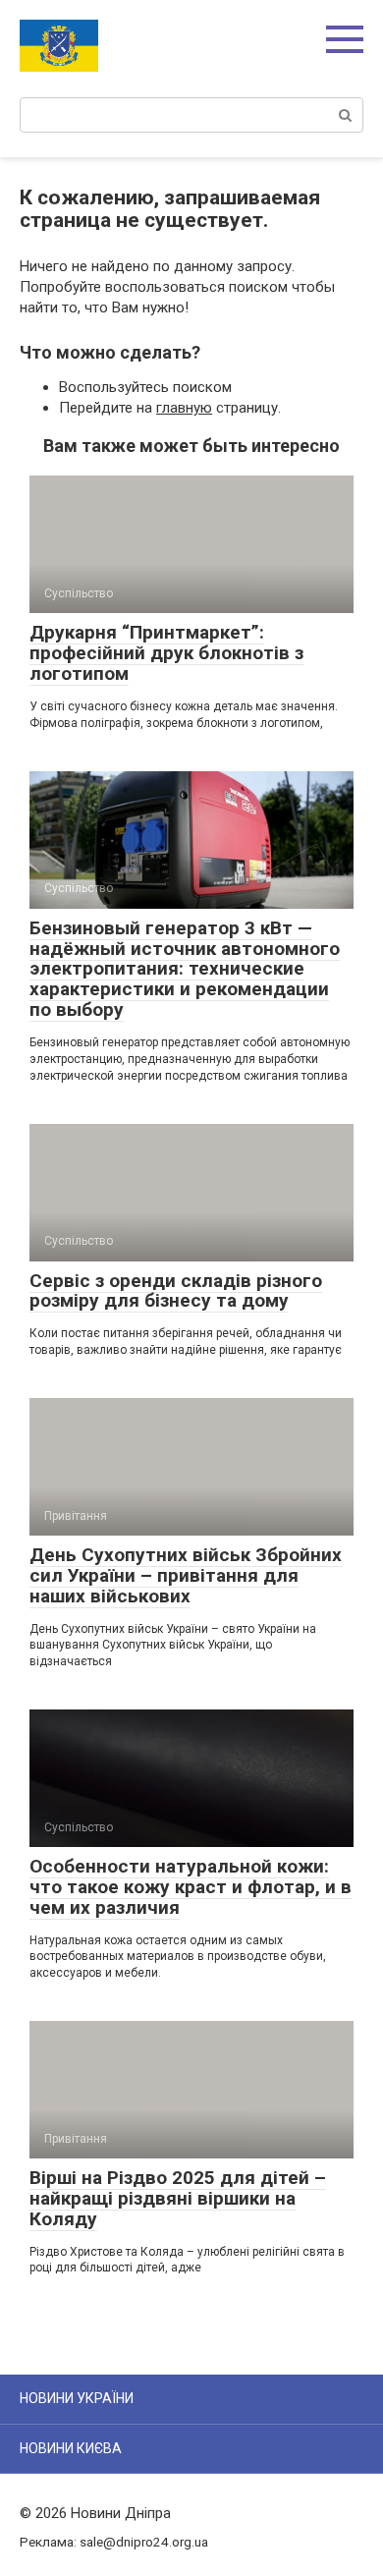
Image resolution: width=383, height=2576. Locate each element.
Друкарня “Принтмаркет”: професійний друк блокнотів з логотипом (166, 653)
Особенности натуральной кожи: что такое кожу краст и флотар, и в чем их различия (191, 1887)
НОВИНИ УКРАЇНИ (77, 2398)
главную (184, 408)
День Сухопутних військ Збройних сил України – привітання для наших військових (186, 1575)
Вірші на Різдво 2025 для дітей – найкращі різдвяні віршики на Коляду (178, 2198)
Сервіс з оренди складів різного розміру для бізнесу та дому (176, 1291)
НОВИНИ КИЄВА (71, 2448)
